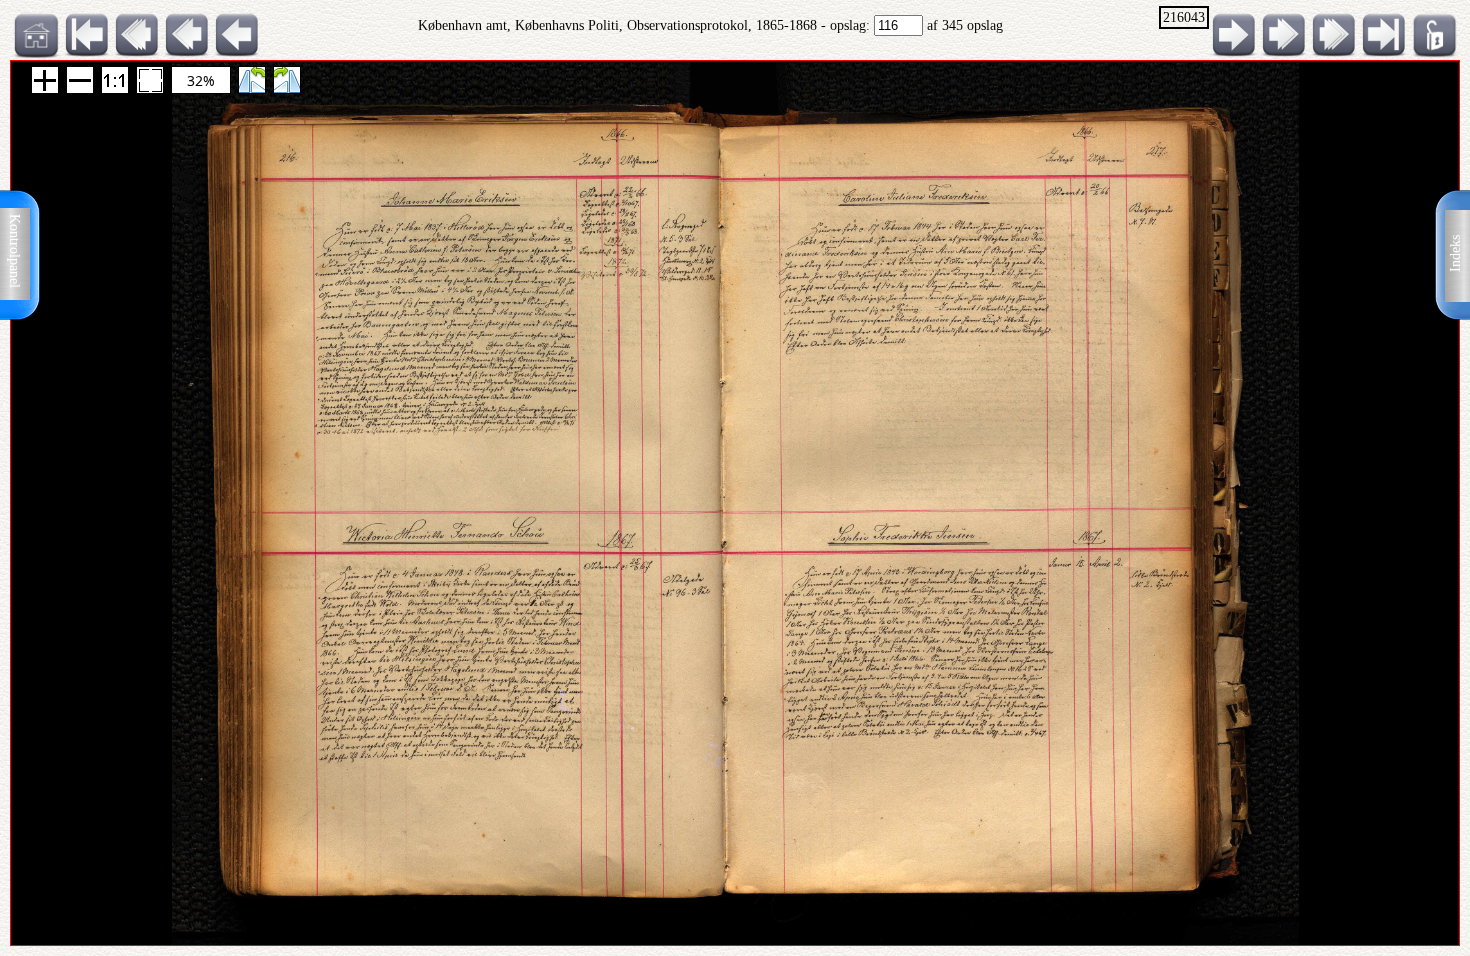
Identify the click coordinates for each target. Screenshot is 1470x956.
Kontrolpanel (14, 251)
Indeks (1455, 253)
